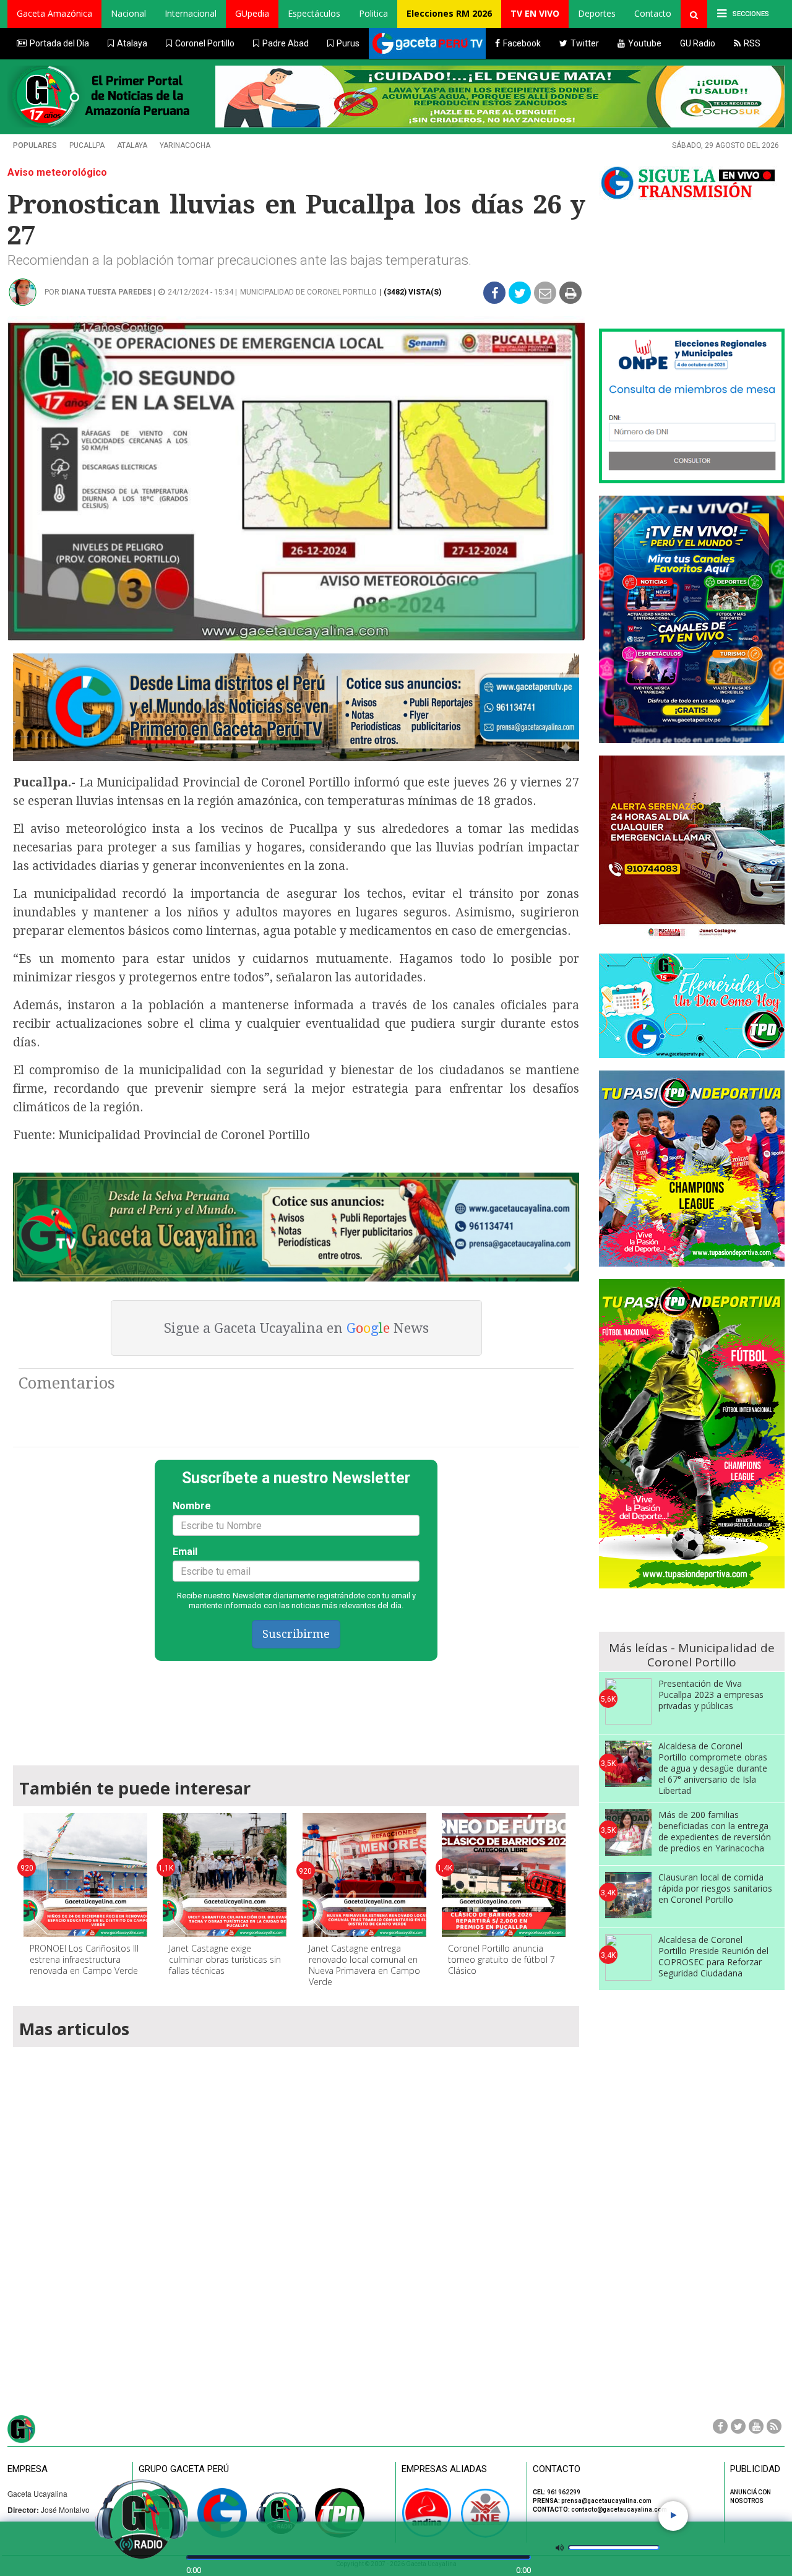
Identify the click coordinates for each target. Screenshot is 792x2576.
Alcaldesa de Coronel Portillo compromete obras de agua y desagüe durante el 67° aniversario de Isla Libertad (713, 1768)
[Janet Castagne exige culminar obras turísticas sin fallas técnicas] (225, 1875)
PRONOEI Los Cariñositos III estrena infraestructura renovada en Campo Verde (84, 1959)
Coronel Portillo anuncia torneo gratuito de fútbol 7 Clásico (501, 1959)
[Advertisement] (296, 1707)
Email (185, 1552)
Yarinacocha (185, 145)
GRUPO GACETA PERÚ (184, 2469)
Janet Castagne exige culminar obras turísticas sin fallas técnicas (225, 1959)
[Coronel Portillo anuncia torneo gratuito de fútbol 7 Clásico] (504, 1875)
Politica (373, 13)
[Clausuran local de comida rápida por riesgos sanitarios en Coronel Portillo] (628, 1895)
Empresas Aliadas (444, 2469)
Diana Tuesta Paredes (106, 292)
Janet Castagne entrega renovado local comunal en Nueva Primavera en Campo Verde (364, 1965)
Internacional (191, 13)
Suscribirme (296, 1634)
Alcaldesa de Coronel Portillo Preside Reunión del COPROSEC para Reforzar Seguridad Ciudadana (713, 1956)
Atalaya (132, 145)
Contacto (653, 13)
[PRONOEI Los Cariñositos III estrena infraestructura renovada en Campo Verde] (85, 1875)
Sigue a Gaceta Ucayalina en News (296, 1328)
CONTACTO (557, 2469)
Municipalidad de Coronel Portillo (308, 292)
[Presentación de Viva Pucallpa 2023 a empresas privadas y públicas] (628, 1701)
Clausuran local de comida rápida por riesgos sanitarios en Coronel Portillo (715, 1888)
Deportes (597, 13)
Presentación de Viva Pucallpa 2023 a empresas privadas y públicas (711, 1695)
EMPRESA (28, 2469)
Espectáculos (314, 13)
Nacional (128, 13)
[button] (54, 14)
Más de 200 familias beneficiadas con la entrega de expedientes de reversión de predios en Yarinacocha (715, 1831)
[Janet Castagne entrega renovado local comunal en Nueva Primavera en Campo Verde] (364, 1875)
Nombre (192, 1506)
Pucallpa (87, 145)
